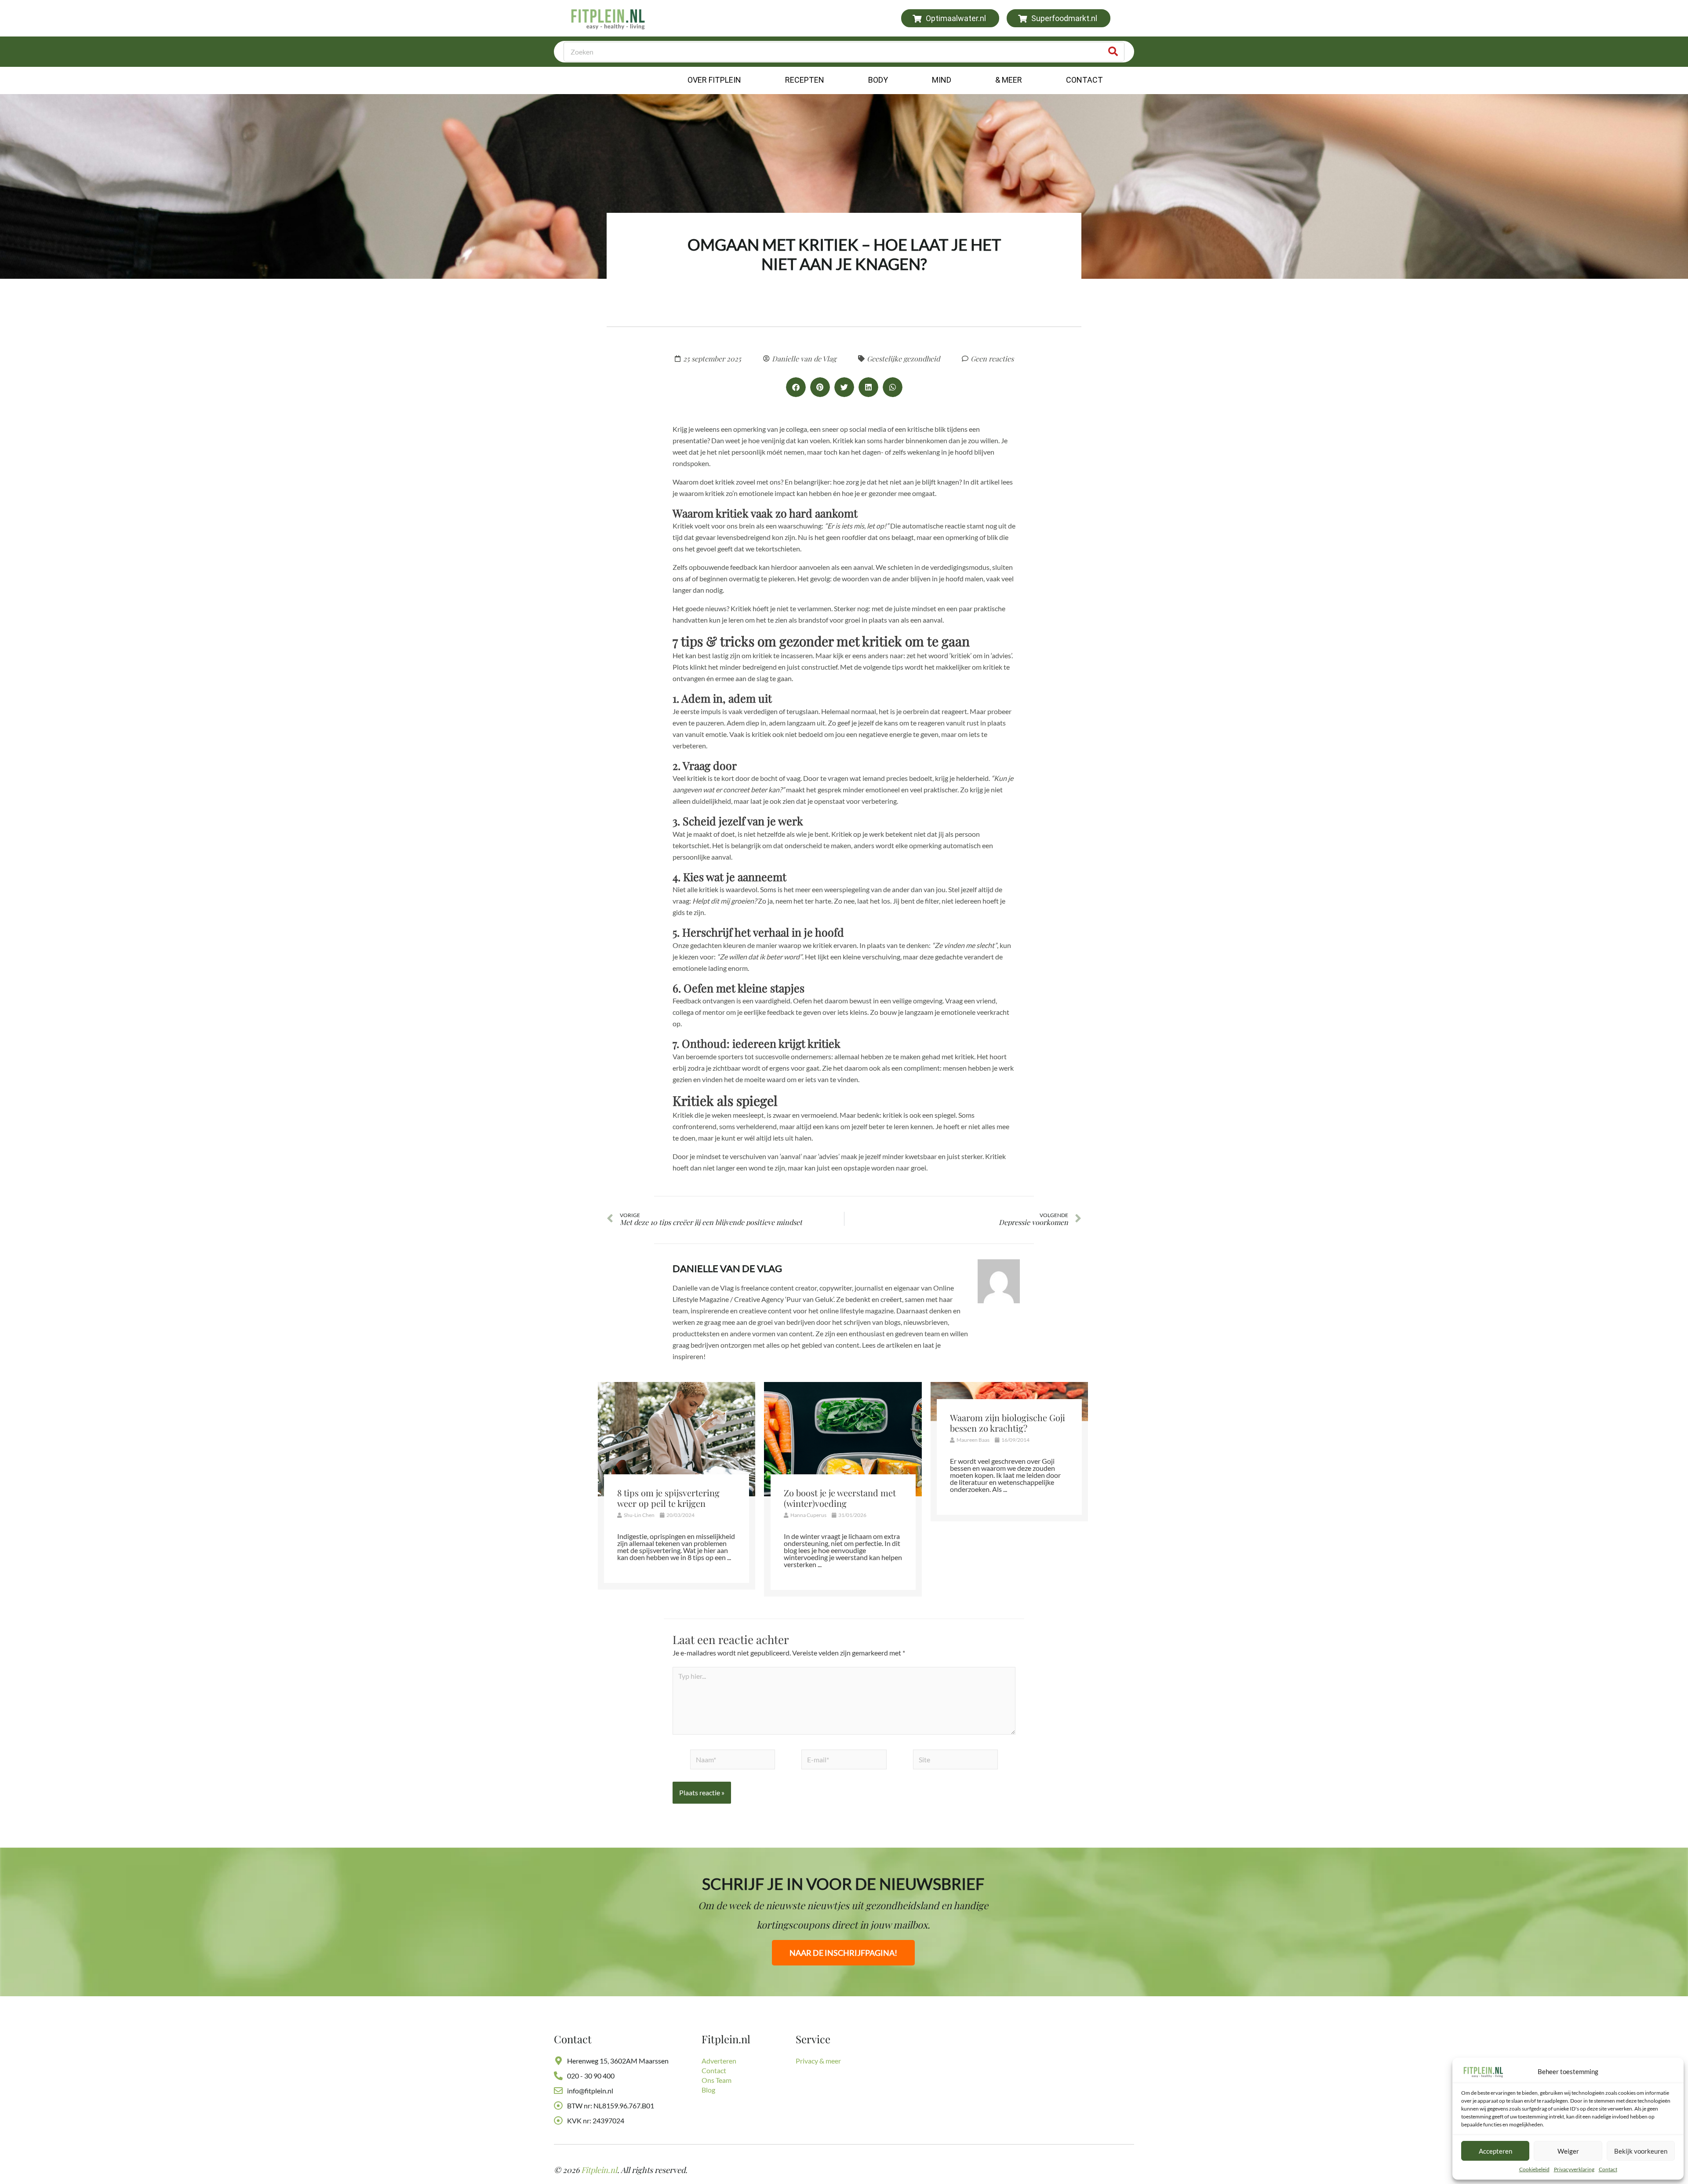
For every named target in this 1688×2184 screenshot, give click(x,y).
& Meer (1009, 80)
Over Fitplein (714, 80)
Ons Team (717, 2080)
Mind (942, 80)
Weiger (1568, 2151)
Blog (708, 2090)
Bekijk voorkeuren (1641, 2151)
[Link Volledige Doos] (677, 1486)
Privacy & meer (818, 2061)
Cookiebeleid (1534, 2169)
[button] (796, 387)
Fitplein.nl (599, 2170)
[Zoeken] (1113, 52)
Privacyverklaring (1574, 2169)
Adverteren (719, 2061)
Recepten (805, 80)
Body (878, 80)
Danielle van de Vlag (727, 1268)
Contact (1608, 2169)
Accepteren (1495, 2151)
